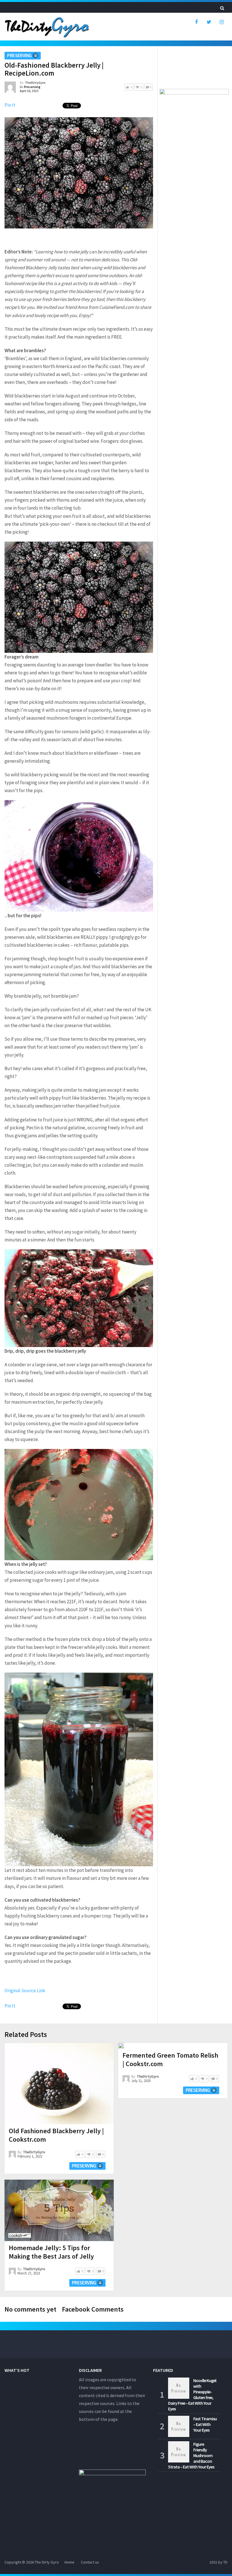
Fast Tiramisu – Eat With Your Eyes (205, 2424)
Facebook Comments (93, 2309)
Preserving (19, 55)
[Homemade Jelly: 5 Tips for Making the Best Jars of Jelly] (59, 2210)
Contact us (90, 2562)
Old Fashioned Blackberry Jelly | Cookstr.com (56, 2135)
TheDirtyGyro (35, 83)
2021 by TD (218, 2562)
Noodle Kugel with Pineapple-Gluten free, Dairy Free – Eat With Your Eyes (192, 2395)
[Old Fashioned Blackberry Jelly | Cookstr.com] (59, 2084)
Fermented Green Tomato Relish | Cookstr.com (170, 2059)
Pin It (10, 105)
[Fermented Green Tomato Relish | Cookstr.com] (121, 2046)
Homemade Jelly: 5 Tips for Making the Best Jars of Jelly (51, 2252)
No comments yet (30, 2309)
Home (69, 2562)
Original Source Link (25, 1991)
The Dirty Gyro (47, 2562)
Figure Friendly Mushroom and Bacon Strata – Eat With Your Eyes (191, 2455)
